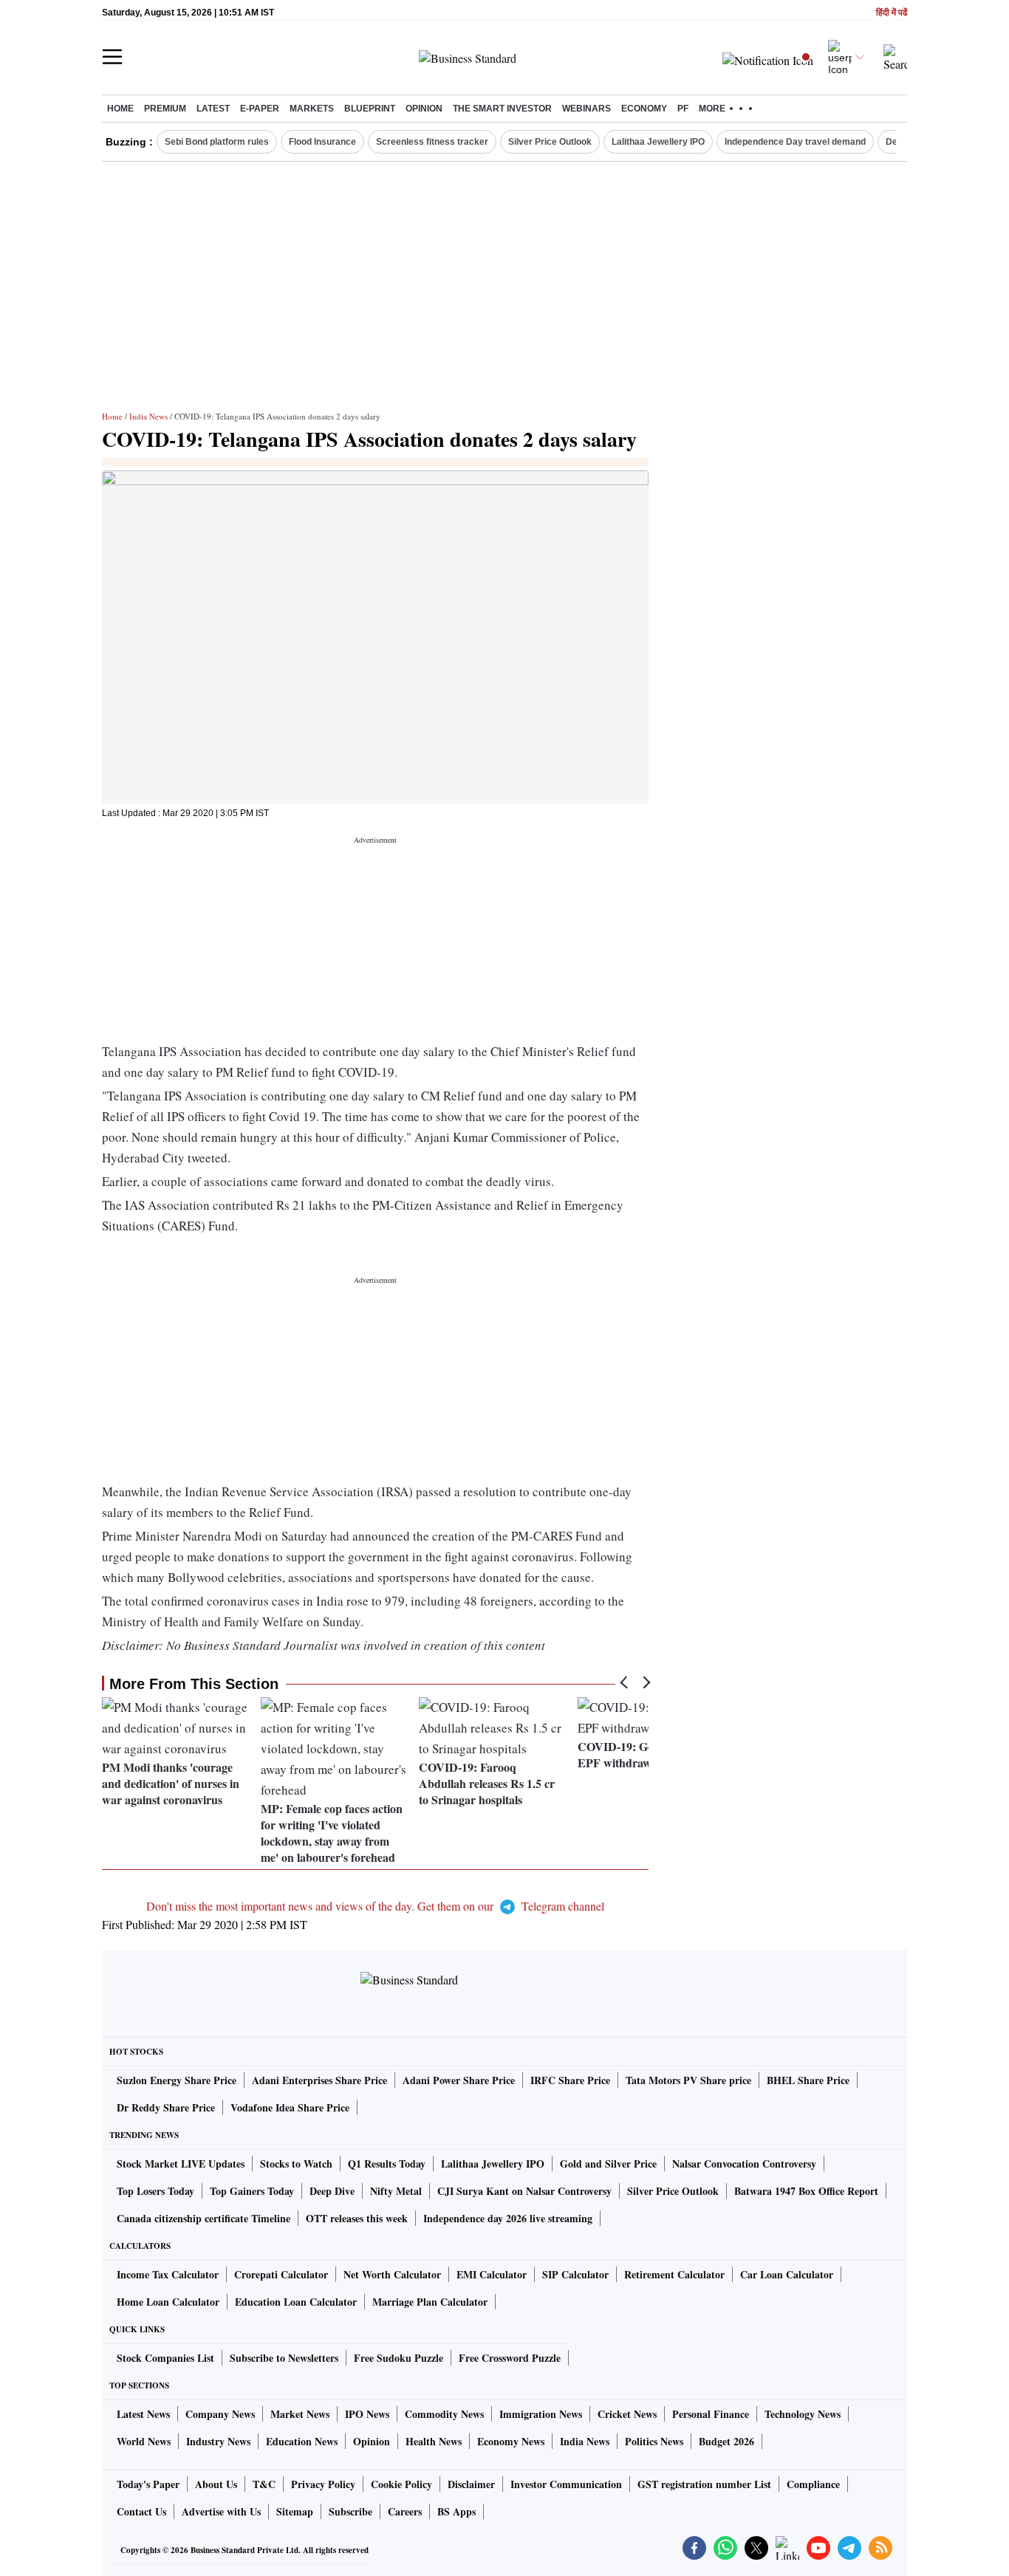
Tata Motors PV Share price (688, 2080)
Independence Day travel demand (795, 142)
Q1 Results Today (387, 2164)
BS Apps (456, 2511)
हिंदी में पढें (892, 13)
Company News (220, 2414)
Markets (312, 109)
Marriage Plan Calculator (430, 2302)
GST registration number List (704, 2484)
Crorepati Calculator (281, 2274)
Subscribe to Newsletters (284, 2358)
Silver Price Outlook (550, 142)
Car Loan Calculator (787, 2274)
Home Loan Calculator (168, 2302)
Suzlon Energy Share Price (177, 2080)
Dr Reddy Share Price (166, 2107)
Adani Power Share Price (459, 2080)
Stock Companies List (165, 2358)
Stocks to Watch (296, 2164)
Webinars (586, 109)
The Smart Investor (502, 109)
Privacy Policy (323, 2484)
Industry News (218, 2441)
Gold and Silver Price (608, 2164)
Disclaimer (471, 2484)
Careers (405, 2511)
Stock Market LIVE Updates (181, 2164)
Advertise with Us (221, 2511)
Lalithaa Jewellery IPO (658, 142)
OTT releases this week (357, 2218)
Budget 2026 (726, 2441)
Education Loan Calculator (296, 2302)
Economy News (511, 2441)
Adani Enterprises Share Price (319, 2080)
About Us (216, 2484)
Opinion (424, 109)
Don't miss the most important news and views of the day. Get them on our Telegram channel (375, 1906)
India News (148, 416)
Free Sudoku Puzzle (399, 2358)
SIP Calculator (575, 2274)
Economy (644, 109)
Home (120, 109)
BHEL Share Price (808, 2080)
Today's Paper (148, 2484)
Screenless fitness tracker (432, 142)
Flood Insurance (322, 142)
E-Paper (260, 109)
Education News (302, 2441)
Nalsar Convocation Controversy (744, 2164)
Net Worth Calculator (392, 2274)
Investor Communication (566, 2484)
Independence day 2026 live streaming (508, 2218)
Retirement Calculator (674, 2274)
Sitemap (295, 2511)
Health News (434, 2441)
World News (144, 2441)
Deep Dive (332, 2191)
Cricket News (627, 2414)
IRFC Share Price (570, 2080)
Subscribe (350, 2511)
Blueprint (370, 109)
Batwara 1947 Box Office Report (806, 2191)
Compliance (813, 2484)
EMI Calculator (492, 2274)
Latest (213, 109)
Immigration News (541, 2414)
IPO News (367, 2414)
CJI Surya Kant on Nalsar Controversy (524, 2191)
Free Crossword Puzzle (510, 2358)
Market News (300, 2414)
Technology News (803, 2414)
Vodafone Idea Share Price (290, 2107)
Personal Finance (711, 2414)
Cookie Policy (401, 2484)
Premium (165, 109)
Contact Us (141, 2511)
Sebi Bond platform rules (217, 142)
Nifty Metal (396, 2191)
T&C (264, 2484)
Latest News (143, 2414)
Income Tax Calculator (168, 2274)
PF (683, 109)
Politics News (654, 2441)
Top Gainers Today (252, 2191)
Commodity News (444, 2414)
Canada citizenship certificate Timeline (203, 2218)
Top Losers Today (155, 2191)
